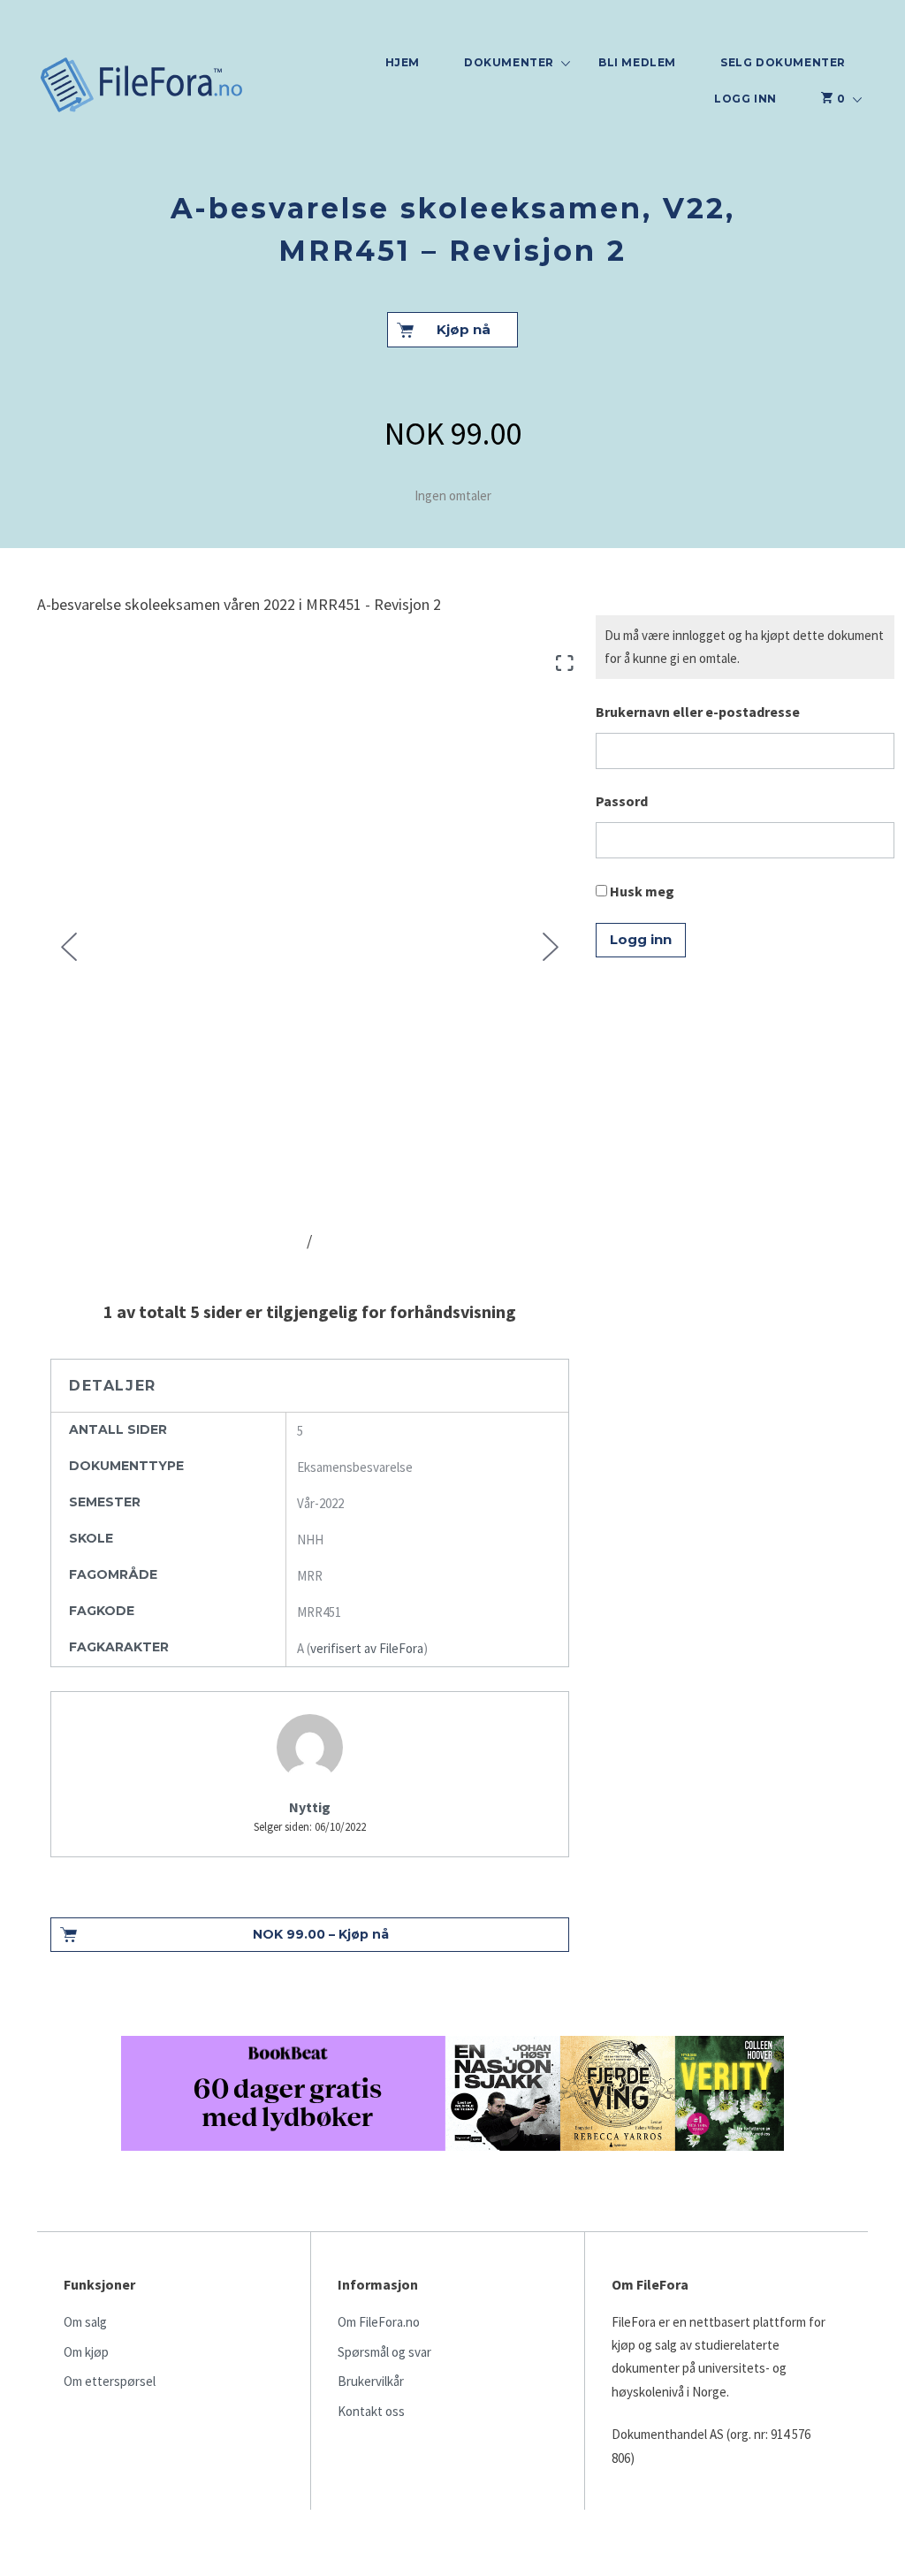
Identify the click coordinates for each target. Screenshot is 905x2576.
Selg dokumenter (783, 62)
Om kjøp (86, 2352)
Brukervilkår (371, 2381)
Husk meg (641, 891)
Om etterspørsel (110, 2381)
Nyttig (310, 1807)
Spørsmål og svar (384, 2352)
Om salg (85, 2322)
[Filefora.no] (142, 87)
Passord (622, 801)
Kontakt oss (371, 2411)
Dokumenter (509, 62)
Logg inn (745, 99)
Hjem (403, 62)
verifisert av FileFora (367, 1648)
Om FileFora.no (379, 2322)
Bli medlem (637, 62)
